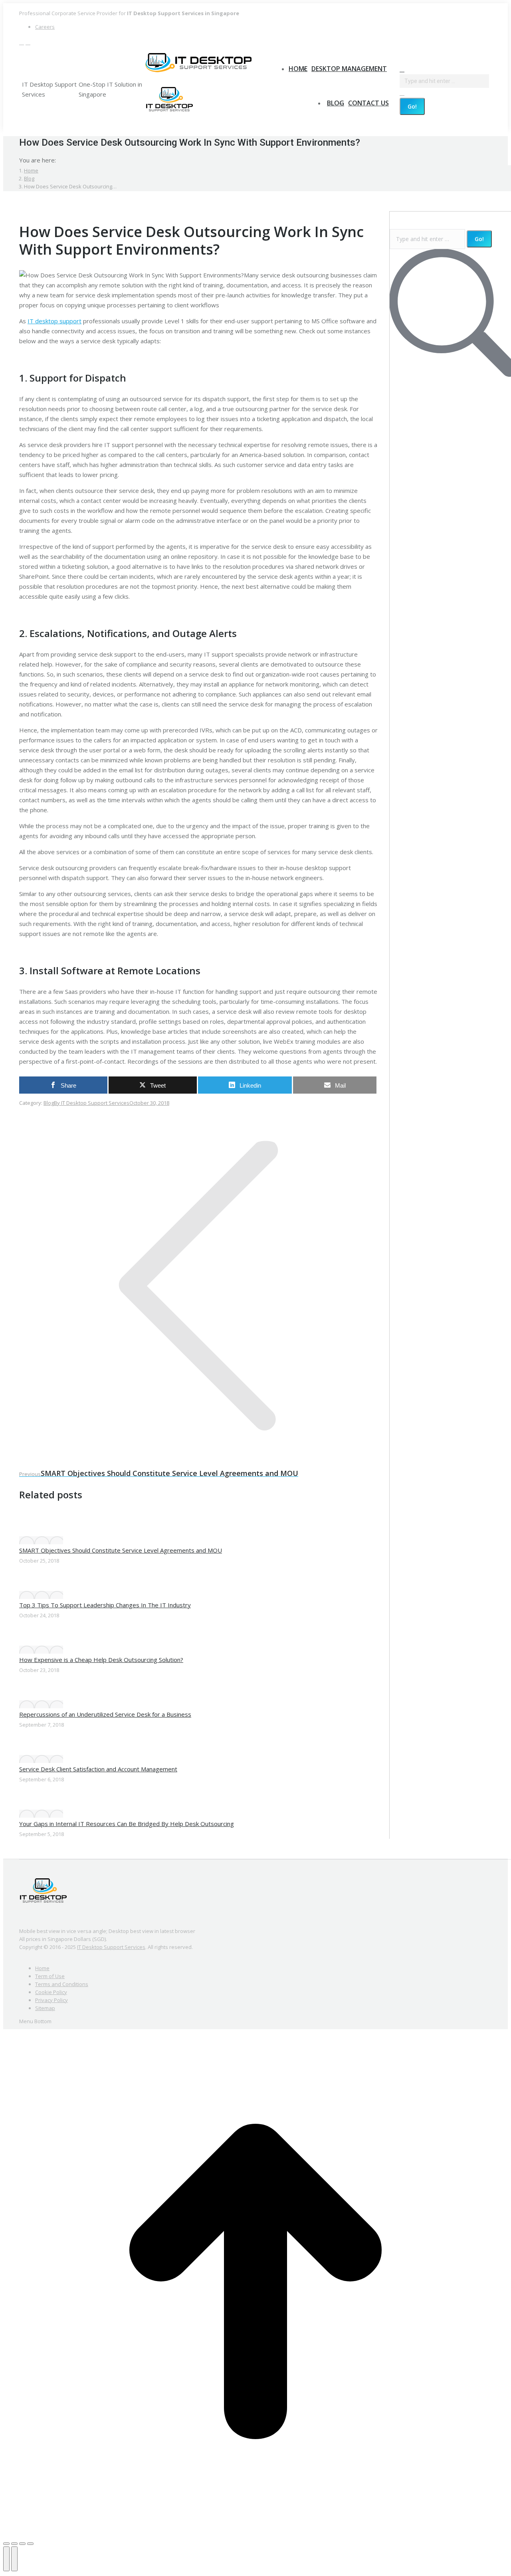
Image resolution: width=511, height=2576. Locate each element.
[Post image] (41, 1540)
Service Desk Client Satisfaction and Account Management (98, 1769)
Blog (49, 1103)
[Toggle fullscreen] (22, 2544)
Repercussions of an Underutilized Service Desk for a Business (105, 1714)
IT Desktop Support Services (111, 1947)
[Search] (402, 93)
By (92, 1103)
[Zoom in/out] (30, 2544)
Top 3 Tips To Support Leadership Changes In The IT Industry (105, 1605)
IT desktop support (54, 321)
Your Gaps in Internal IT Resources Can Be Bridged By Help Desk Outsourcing (127, 1824)
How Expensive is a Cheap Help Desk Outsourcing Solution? (101, 1660)
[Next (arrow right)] (14, 2559)
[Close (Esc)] (6, 2544)
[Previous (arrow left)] (6, 2559)
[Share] (14, 2544)
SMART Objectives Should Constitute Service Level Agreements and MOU (121, 1550)
